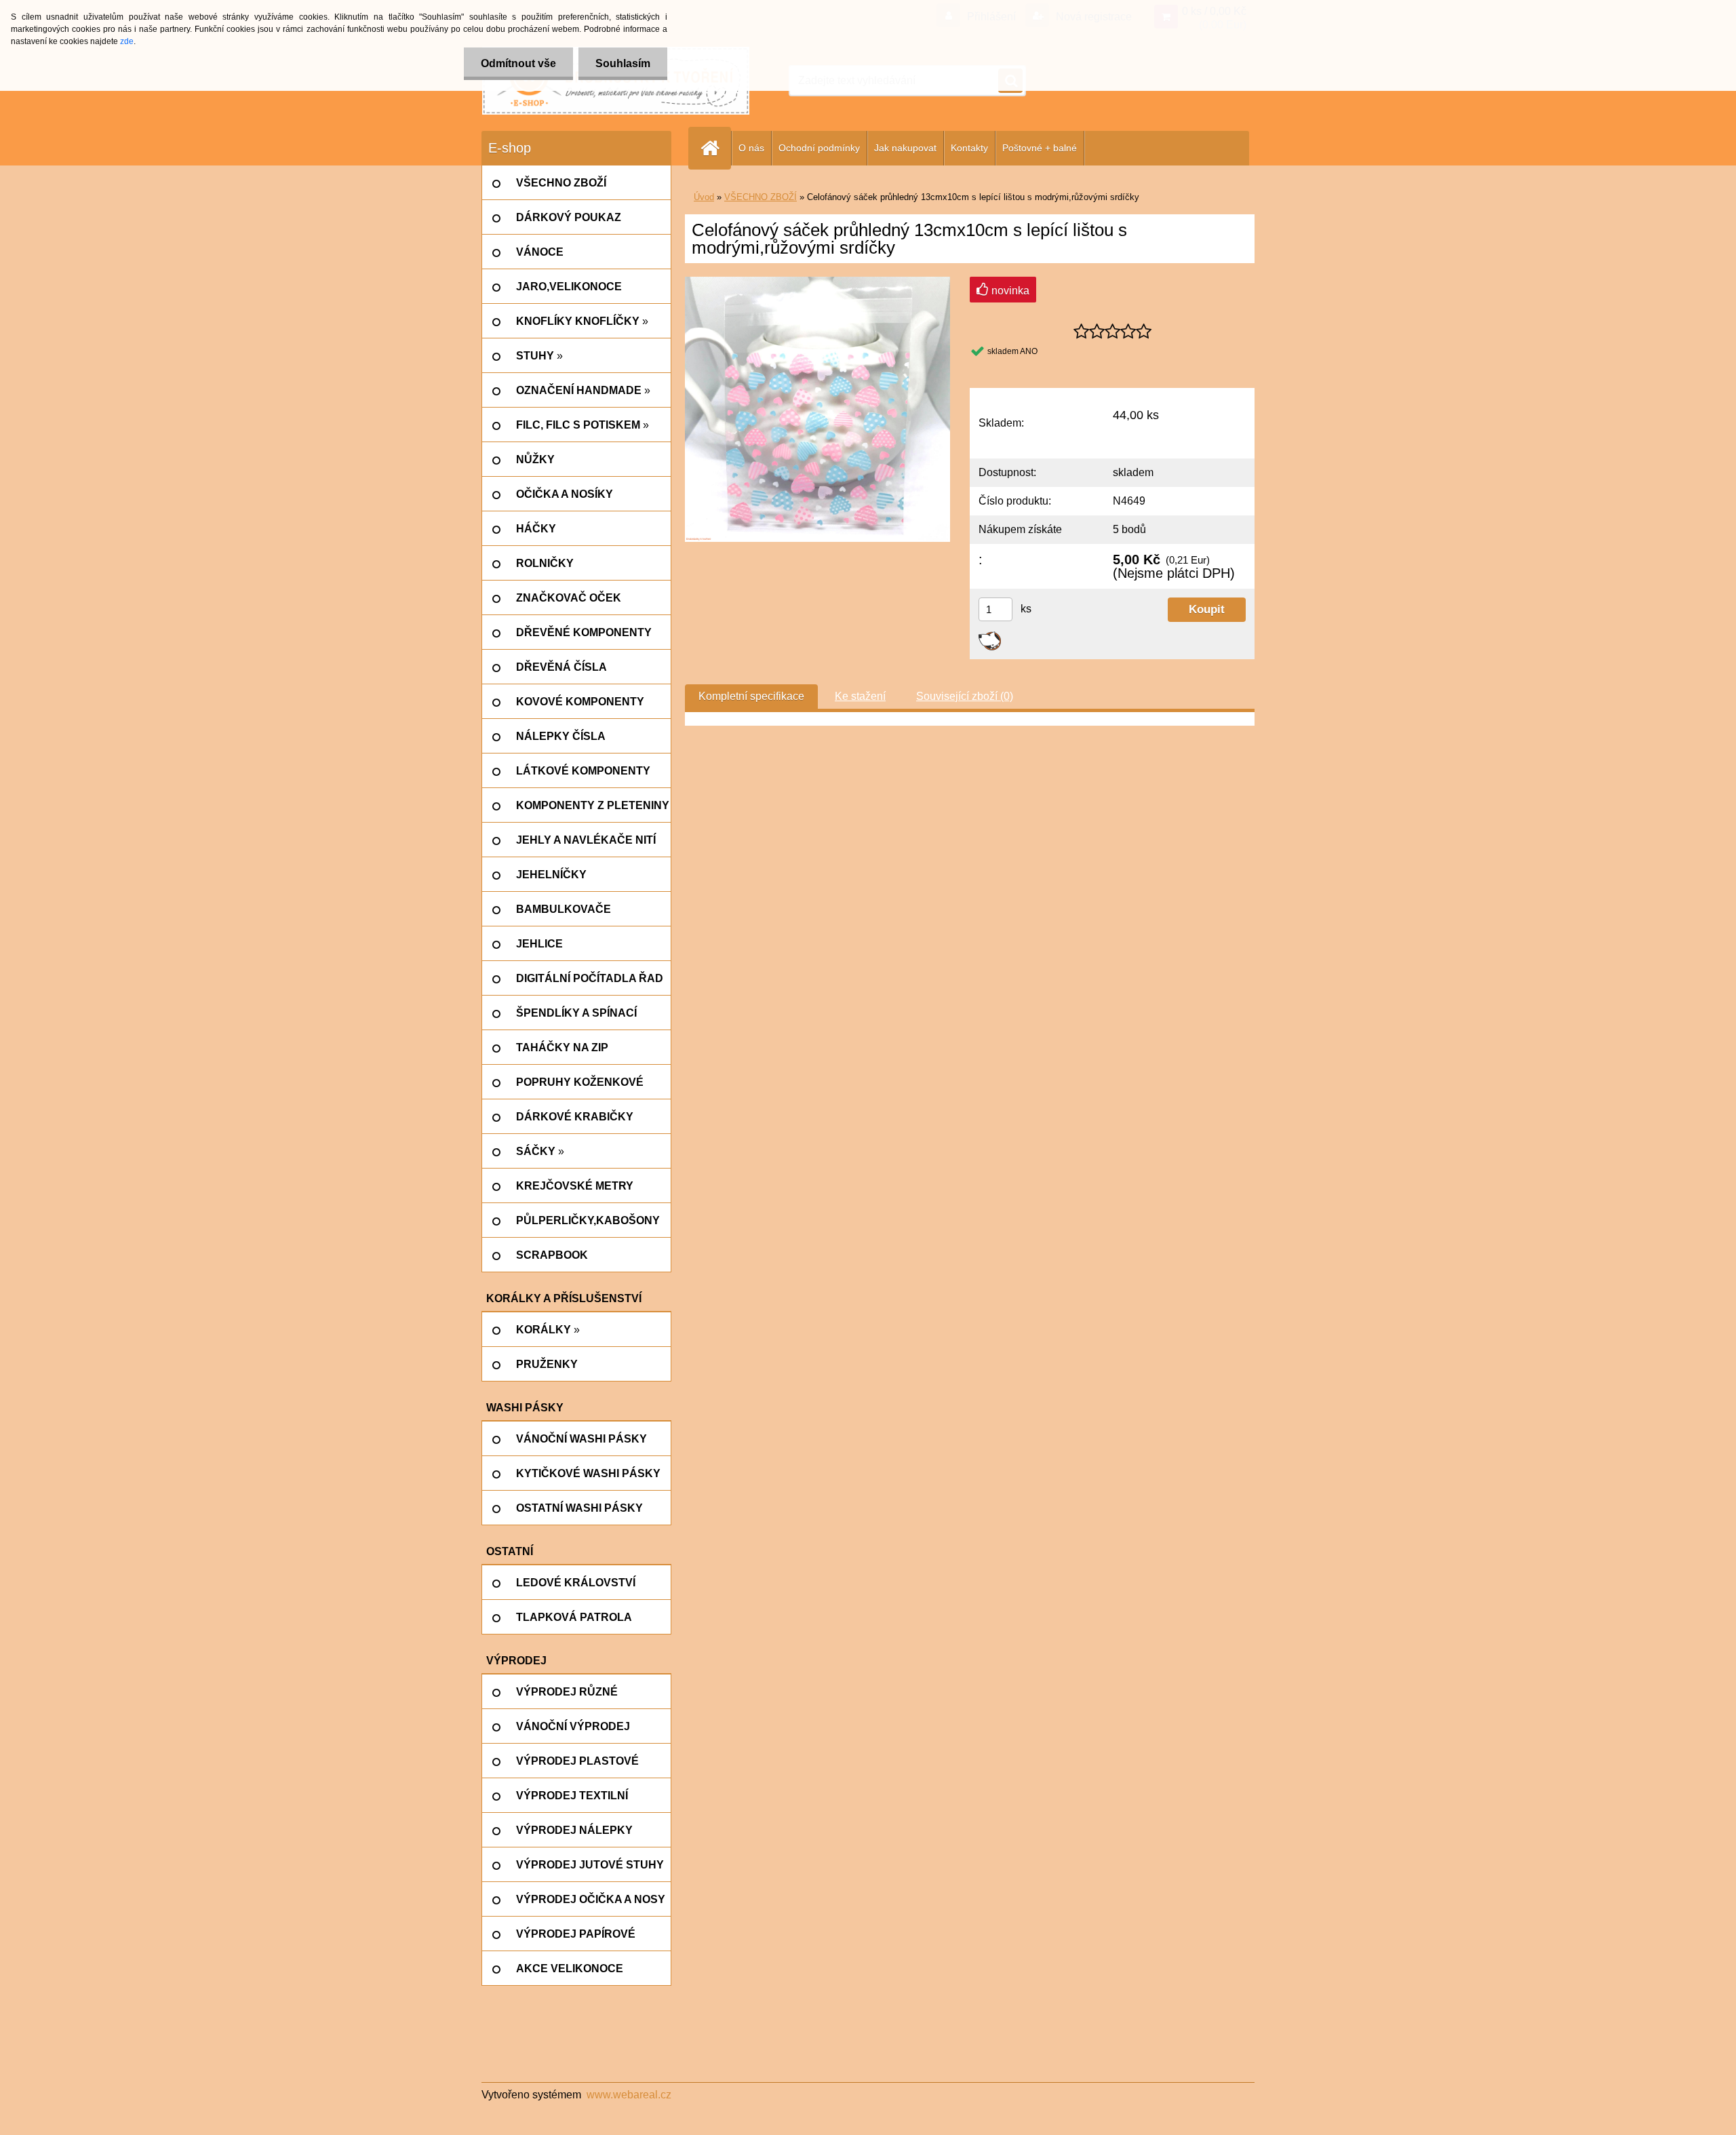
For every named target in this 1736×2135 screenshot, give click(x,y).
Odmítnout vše (518, 63)
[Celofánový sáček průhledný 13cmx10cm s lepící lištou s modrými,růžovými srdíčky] (817, 282)
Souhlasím (623, 63)
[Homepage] (715, 148)
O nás (751, 148)
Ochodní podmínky (819, 148)
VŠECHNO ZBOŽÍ (761, 197)
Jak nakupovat (905, 148)
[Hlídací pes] (990, 636)
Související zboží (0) (965, 696)
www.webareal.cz (629, 2095)
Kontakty (969, 148)
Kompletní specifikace (751, 696)
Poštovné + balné (1040, 148)
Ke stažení (860, 696)
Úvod (704, 197)
